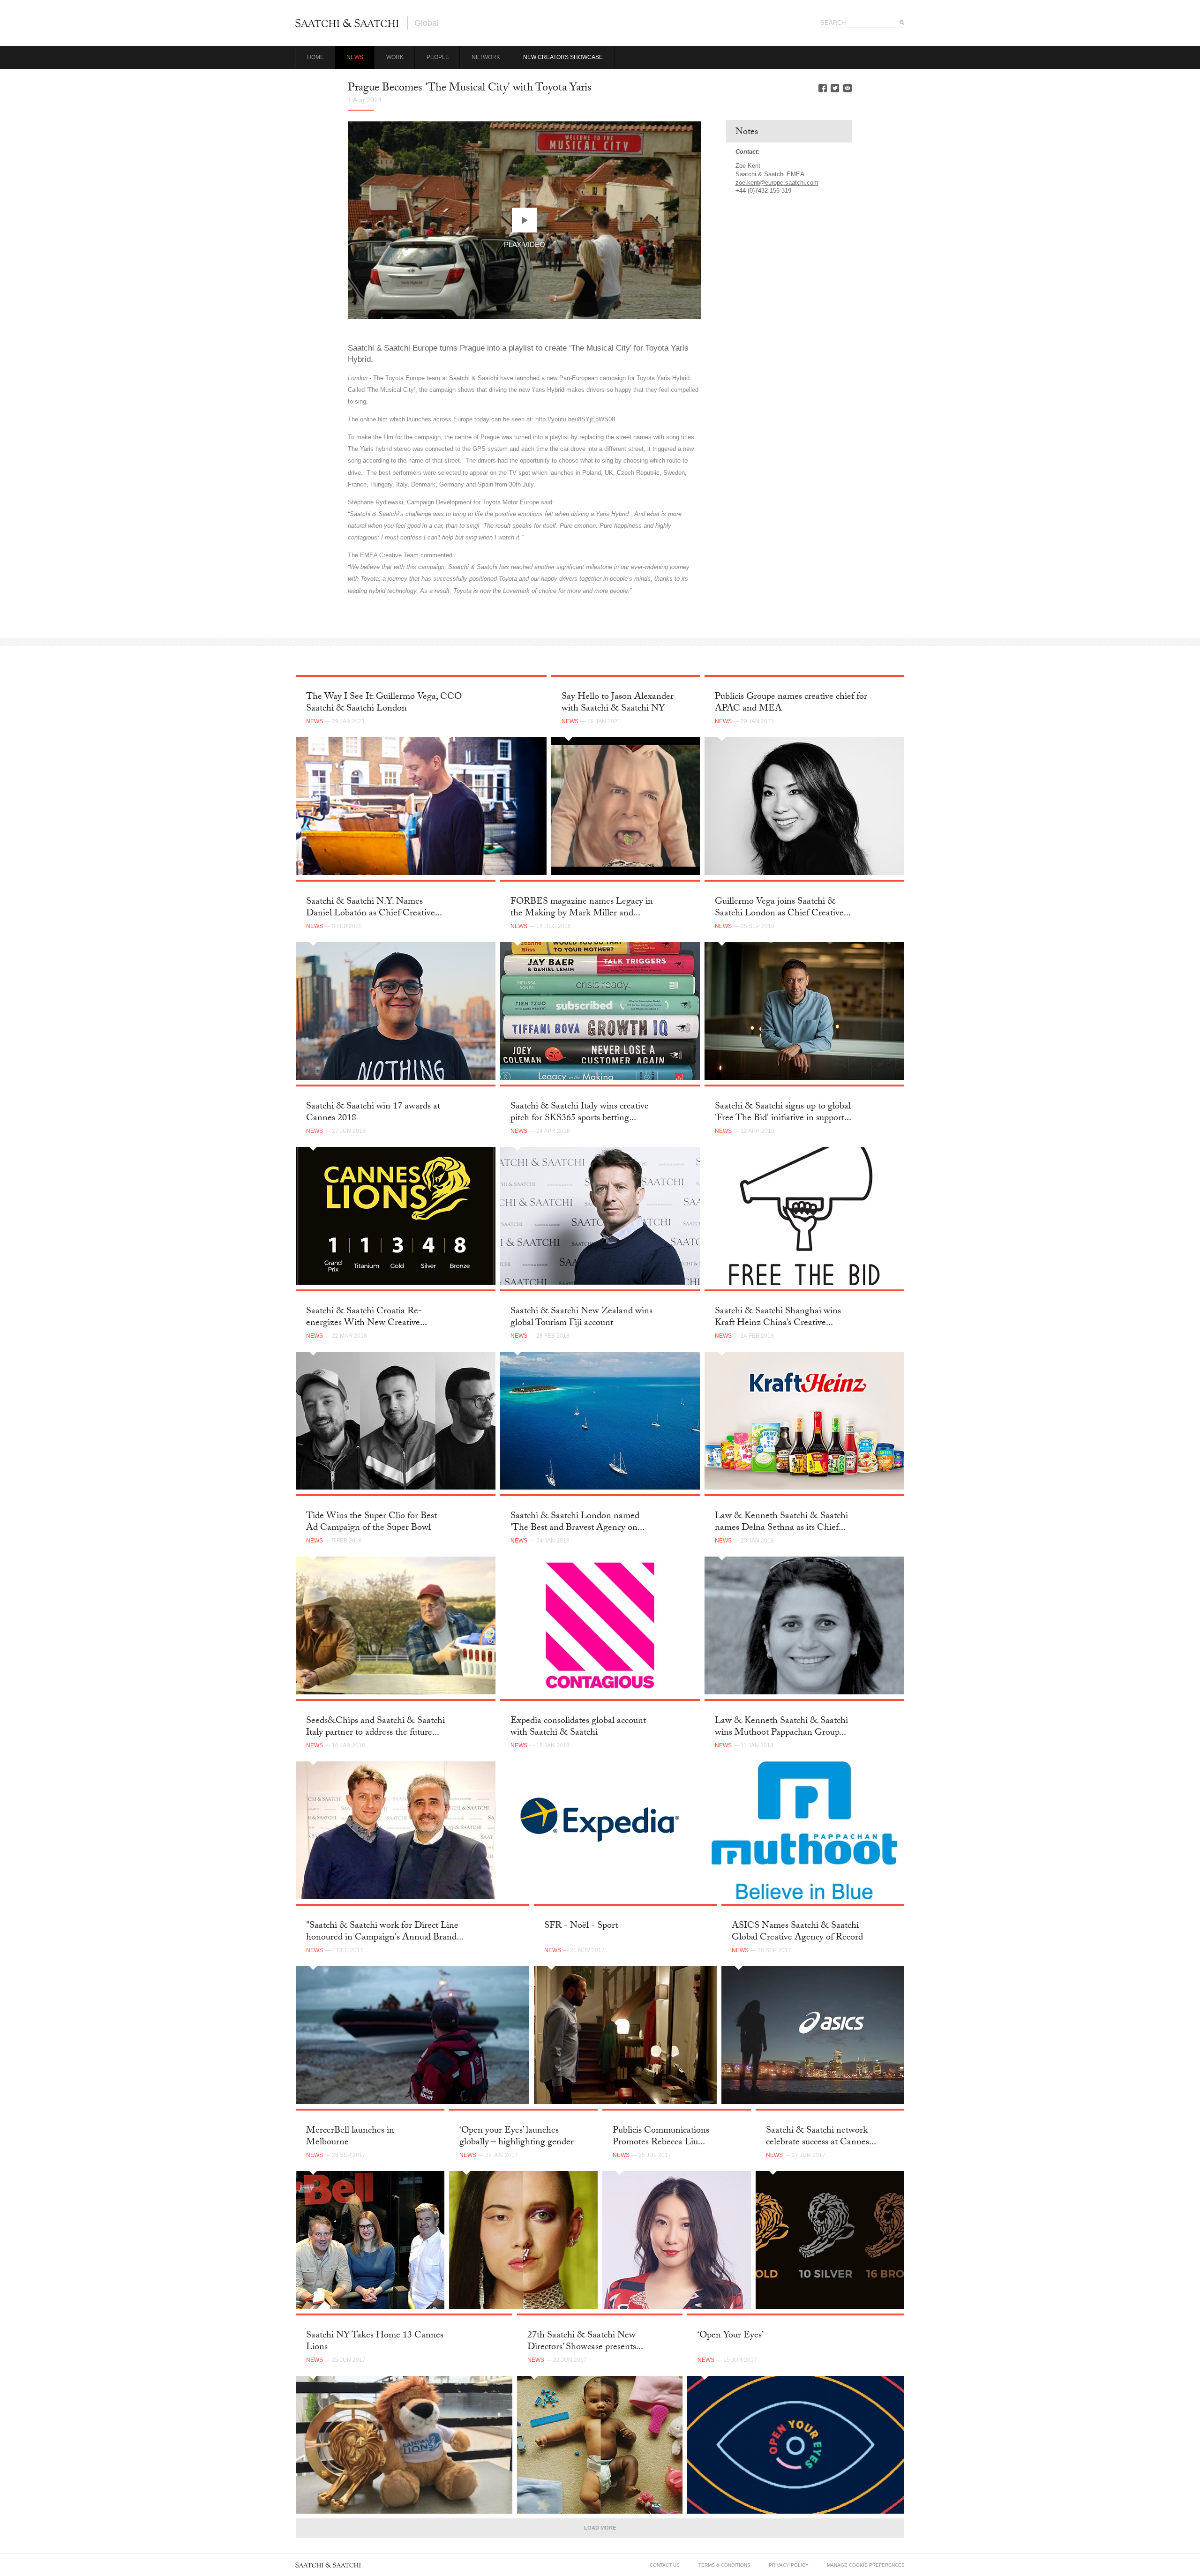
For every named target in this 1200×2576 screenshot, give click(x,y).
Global (427, 23)
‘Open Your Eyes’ (731, 2336)
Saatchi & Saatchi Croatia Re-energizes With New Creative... (367, 1318)
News (355, 57)
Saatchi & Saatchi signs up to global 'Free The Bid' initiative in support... (783, 1113)
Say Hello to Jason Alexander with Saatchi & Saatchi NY (618, 703)
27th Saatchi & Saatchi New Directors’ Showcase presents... (585, 2342)
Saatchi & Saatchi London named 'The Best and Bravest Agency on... (577, 1523)
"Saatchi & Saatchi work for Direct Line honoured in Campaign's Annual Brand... (385, 1932)
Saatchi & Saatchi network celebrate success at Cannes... (821, 2137)
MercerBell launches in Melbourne (350, 2137)
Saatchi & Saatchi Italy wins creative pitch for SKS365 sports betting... (580, 1113)
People (438, 57)
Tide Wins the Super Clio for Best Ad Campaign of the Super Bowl (371, 1523)
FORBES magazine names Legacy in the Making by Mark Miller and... (582, 908)
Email (847, 88)
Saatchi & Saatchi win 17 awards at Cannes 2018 (373, 1113)
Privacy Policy (789, 2565)
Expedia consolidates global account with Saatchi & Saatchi (578, 1727)
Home (315, 57)
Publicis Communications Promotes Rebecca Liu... (661, 2137)
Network (486, 57)
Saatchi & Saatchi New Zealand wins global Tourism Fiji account (581, 1318)
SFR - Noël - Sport (581, 1926)
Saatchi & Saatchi (347, 23)
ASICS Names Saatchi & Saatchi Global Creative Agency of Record (797, 1932)
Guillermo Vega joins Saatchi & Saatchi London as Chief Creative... (783, 908)
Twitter (835, 88)
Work (395, 57)
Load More (600, 2528)
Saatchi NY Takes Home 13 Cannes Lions (375, 2342)
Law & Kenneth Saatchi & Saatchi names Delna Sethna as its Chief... (781, 1523)
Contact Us (665, 2565)
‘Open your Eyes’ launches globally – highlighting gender (517, 2137)
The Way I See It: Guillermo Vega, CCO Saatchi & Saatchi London (384, 703)
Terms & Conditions (724, 2565)
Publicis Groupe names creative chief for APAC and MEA (791, 703)
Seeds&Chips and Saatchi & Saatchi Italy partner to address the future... (375, 1727)
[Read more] (421, 806)
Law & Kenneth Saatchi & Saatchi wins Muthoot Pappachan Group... (781, 1727)
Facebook (823, 88)
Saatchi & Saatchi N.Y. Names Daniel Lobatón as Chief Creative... (374, 908)
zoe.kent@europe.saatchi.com (777, 183)
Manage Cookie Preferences (866, 2565)
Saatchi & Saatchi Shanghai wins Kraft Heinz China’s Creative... (778, 1318)
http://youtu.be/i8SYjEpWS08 (574, 419)
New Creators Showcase (563, 57)
